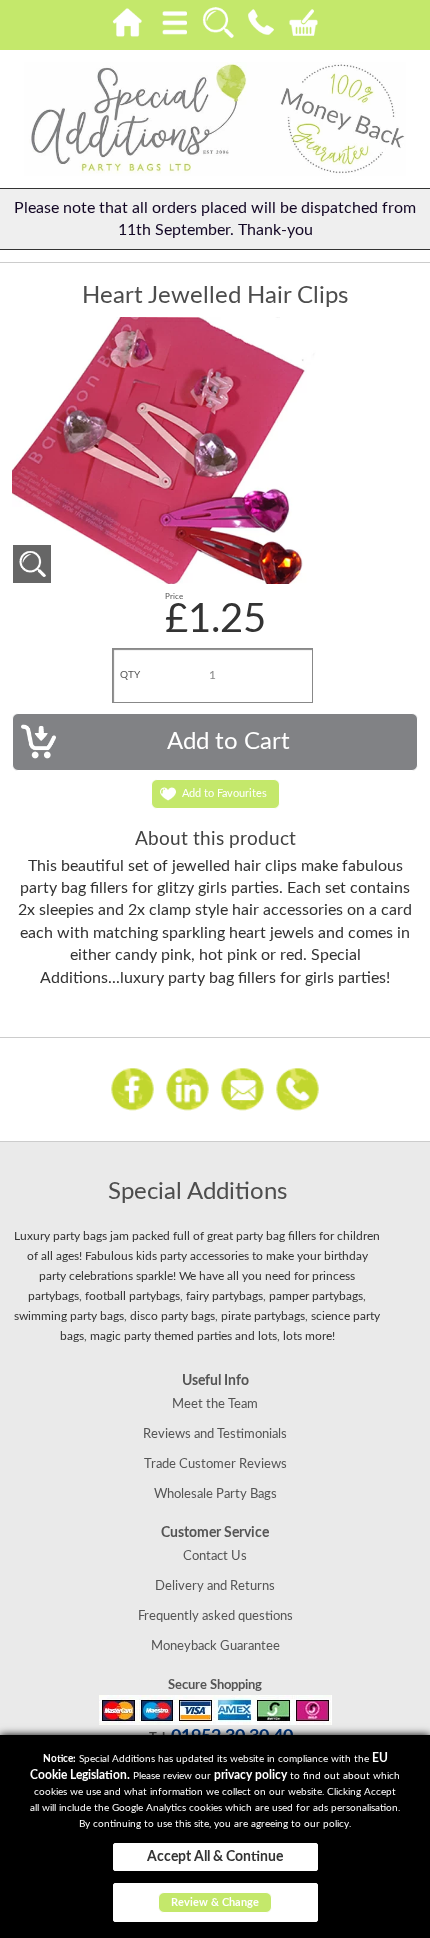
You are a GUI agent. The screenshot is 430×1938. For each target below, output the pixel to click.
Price (174, 597)
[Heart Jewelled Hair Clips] (32, 564)
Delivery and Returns (215, 1586)
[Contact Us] (260, 19)
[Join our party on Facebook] (132, 1088)
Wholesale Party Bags (215, 1494)
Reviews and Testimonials (215, 1434)
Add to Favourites (224, 793)
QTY (130, 675)
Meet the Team (215, 1404)
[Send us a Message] (242, 1088)
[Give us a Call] (297, 1088)
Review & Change (215, 1902)
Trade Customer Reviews (215, 1464)
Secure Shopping (215, 1685)
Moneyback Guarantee (215, 1646)
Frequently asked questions (215, 1616)
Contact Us (215, 1556)
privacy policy (250, 1775)
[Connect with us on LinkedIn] (187, 1088)
